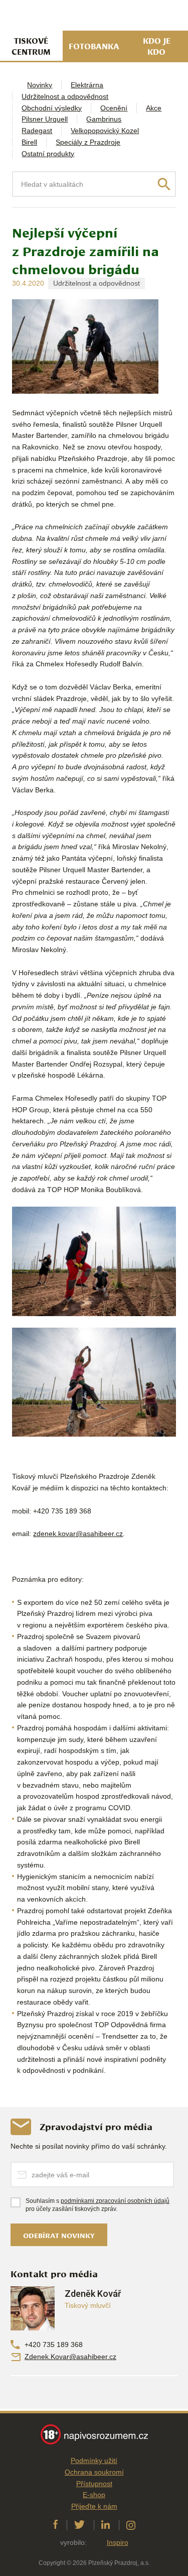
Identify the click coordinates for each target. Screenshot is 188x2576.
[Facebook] (55, 2525)
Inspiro (118, 2542)
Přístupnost (94, 2484)
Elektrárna (87, 85)
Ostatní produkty (48, 154)
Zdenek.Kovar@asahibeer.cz (70, 2357)
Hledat (164, 184)
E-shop (94, 2495)
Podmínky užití (94, 2461)
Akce (154, 108)
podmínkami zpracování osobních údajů (115, 2201)
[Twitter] (79, 2525)
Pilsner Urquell (45, 119)
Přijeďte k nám (94, 2506)
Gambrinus (104, 119)
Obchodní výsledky (52, 108)
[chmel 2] (94, 1261)
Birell (29, 142)
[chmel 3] (94, 1382)
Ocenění (114, 108)
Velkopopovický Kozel (105, 131)
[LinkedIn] (106, 2525)
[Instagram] (131, 2525)
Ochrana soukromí (94, 2472)
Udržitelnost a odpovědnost (65, 96)
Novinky (40, 85)
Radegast (37, 131)
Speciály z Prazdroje (88, 142)
